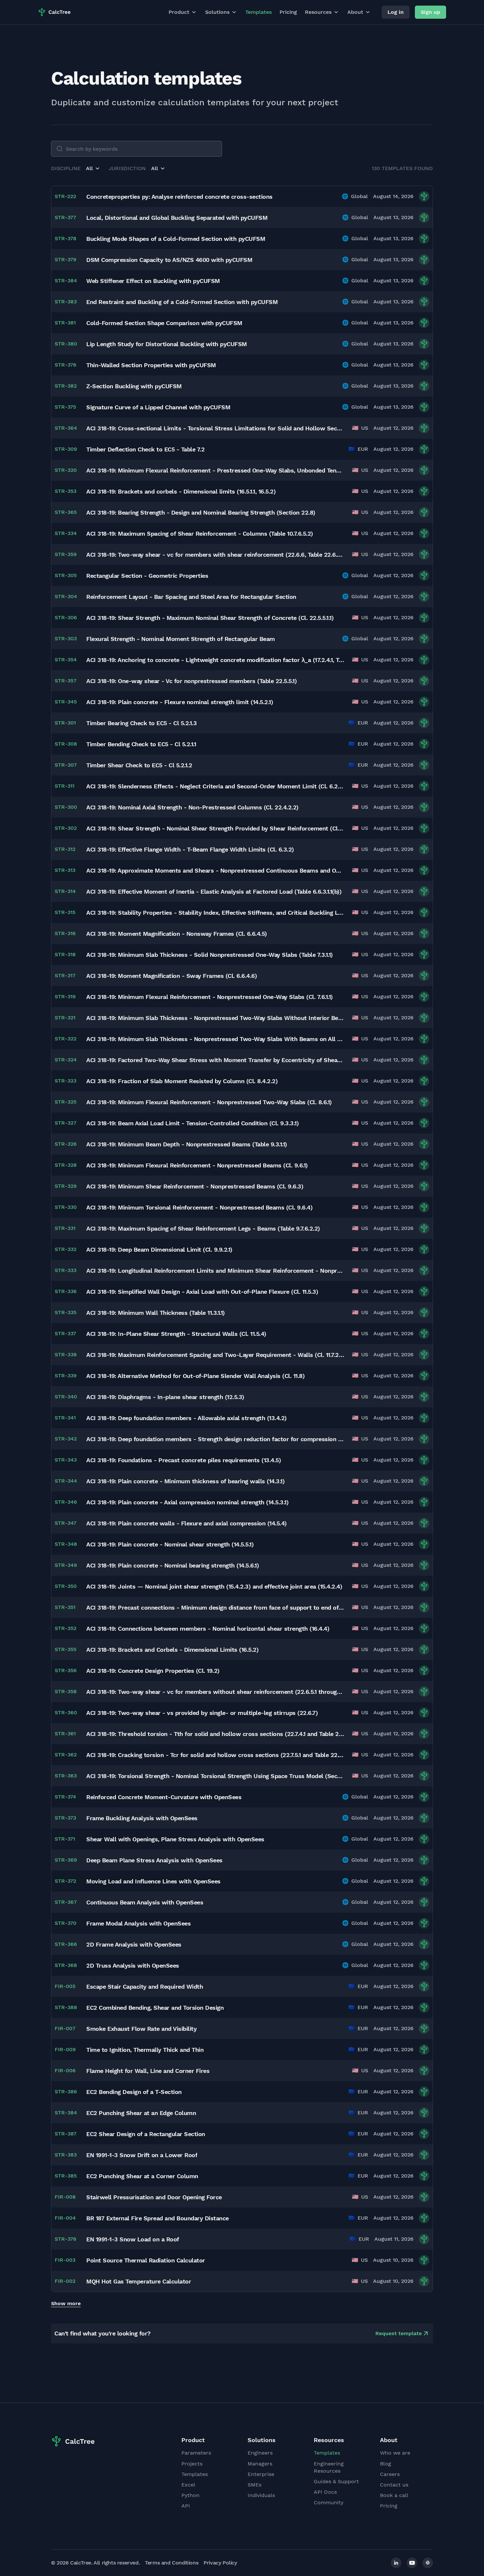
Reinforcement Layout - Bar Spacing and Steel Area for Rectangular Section (191, 597)
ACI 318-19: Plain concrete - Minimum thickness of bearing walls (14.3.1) (185, 1481)
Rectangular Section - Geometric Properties (147, 576)
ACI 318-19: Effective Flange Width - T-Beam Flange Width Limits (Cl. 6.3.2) (190, 849)
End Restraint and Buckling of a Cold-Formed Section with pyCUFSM (182, 302)
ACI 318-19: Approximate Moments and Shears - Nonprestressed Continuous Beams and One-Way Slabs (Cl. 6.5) (215, 870)
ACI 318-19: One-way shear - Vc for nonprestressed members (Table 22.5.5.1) (191, 681)
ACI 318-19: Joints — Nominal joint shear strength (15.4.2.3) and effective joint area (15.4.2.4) (214, 1586)
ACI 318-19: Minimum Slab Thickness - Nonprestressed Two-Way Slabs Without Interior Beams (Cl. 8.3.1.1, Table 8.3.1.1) (215, 1018)
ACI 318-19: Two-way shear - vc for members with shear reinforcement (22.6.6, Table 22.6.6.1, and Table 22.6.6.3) (215, 555)
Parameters (196, 2453)
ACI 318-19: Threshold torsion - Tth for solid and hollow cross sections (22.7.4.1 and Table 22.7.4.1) (215, 1734)
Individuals (261, 2495)
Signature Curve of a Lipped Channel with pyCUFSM (158, 407)
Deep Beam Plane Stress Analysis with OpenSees (154, 1860)
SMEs (255, 2485)
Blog (386, 2464)
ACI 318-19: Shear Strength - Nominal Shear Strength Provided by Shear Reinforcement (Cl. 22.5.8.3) (215, 828)
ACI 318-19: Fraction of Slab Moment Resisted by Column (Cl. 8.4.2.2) (182, 1081)
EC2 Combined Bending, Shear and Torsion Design (155, 2008)
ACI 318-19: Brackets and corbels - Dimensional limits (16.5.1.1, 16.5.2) (181, 491)
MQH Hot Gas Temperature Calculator (139, 2281)
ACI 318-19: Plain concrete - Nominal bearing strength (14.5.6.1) (173, 1565)
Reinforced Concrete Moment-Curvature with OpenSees (164, 1797)
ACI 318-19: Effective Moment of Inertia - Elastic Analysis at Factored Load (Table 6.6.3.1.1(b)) (214, 892)
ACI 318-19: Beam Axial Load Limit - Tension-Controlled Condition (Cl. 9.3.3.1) (192, 1123)
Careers (390, 2474)
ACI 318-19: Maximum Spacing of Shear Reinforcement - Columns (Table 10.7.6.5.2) (200, 534)
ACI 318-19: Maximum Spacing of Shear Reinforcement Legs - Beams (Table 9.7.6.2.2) (203, 1228)
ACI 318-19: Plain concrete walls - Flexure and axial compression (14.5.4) (187, 1523)
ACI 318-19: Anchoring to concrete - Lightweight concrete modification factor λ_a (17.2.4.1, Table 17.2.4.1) (215, 660)
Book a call (394, 2495)
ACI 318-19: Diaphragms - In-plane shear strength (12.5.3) (165, 1397)
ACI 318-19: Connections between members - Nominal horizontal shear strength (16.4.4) (208, 1629)
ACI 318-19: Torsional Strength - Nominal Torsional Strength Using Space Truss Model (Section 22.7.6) (215, 1776)
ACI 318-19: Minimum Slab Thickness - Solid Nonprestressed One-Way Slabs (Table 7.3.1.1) (210, 955)
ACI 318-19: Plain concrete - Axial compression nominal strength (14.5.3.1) (187, 1502)
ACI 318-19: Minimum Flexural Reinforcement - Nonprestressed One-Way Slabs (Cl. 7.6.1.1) (210, 997)
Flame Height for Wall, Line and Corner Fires (148, 2071)
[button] (93, 168)
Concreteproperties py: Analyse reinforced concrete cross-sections (179, 197)
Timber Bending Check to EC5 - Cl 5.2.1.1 (141, 744)
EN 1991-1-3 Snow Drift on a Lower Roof (142, 2155)
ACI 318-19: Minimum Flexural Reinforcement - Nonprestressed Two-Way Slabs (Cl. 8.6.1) (209, 1102)
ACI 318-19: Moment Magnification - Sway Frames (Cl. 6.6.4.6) (172, 976)
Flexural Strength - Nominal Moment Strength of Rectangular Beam (181, 639)
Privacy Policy (220, 2563)
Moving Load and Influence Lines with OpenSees (153, 1881)
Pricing (288, 12)
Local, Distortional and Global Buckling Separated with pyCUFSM (177, 218)
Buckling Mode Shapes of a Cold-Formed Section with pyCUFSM (176, 239)
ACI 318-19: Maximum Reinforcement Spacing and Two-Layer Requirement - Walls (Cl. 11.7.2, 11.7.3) (215, 1355)
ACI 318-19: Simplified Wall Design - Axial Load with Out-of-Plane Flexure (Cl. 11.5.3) (202, 1292)
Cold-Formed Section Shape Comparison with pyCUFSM (164, 323)
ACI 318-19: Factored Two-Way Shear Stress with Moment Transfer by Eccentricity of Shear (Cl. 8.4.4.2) (215, 1060)
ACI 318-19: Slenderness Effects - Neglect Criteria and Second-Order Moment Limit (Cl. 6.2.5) (215, 786)
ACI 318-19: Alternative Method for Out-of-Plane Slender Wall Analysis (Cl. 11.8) (195, 1376)
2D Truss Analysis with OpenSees (133, 1965)
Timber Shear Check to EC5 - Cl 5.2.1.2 (139, 765)
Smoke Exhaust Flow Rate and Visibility (141, 2029)
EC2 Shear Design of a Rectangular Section (146, 2134)
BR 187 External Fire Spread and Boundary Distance (158, 2218)
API (186, 2506)
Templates (258, 12)
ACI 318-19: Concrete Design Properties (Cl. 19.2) (153, 1671)
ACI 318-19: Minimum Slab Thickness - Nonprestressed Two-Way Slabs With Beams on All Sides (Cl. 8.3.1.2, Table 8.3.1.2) (215, 1039)
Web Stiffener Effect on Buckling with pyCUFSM (153, 281)
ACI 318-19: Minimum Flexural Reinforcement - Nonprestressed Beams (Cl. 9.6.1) (197, 1165)
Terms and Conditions (172, 2563)
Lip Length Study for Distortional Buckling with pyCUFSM (167, 344)
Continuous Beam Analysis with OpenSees (145, 1902)
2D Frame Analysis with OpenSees (134, 1944)
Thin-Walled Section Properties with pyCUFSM (151, 365)
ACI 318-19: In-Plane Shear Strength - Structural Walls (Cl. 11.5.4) (176, 1334)
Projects (192, 2464)
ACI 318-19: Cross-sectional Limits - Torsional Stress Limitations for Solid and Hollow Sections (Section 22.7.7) (215, 428)
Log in (396, 12)
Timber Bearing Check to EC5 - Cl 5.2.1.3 (141, 723)
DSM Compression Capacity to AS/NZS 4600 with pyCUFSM (169, 260)
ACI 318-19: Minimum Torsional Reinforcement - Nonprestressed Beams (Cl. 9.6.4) (199, 1207)
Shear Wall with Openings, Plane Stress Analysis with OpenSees (175, 1839)
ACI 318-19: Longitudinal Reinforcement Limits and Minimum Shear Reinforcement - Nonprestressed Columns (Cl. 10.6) (215, 1271)
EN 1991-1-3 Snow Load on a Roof (133, 2239)
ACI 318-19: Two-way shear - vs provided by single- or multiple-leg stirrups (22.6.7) (202, 1713)
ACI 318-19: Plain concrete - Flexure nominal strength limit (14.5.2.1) (180, 702)
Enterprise (261, 2474)
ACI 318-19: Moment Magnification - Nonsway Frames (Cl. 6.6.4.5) (177, 934)
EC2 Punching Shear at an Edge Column (141, 2113)
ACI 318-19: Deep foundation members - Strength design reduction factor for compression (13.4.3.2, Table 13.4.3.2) (215, 1439)
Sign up (430, 12)
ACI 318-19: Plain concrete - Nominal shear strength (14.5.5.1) (170, 1544)
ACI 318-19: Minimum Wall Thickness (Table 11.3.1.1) (156, 1313)
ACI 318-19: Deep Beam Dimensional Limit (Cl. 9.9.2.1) (159, 1250)
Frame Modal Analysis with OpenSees (138, 1923)
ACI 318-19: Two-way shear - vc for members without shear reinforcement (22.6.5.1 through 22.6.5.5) (215, 1692)
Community (329, 2502)
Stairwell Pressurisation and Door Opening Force (154, 2197)
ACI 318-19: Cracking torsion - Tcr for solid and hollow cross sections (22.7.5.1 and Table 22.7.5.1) (215, 1755)
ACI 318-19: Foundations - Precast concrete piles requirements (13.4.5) (184, 1460)
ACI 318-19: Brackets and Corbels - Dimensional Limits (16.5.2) (172, 1650)
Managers (260, 2464)
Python (190, 2495)
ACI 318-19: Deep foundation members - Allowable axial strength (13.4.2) (187, 1418)
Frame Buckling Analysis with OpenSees (142, 1818)
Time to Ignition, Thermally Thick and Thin (145, 2050)
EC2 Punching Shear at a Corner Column (142, 2176)
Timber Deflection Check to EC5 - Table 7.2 (145, 449)
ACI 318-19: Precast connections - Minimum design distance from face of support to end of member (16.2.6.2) (215, 1607)
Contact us (394, 2485)
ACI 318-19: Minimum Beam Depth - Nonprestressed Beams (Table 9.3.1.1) (187, 1144)
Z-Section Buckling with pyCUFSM (134, 386)
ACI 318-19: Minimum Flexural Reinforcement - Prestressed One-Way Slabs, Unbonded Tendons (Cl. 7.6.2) (215, 470)
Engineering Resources (329, 2467)
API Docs (325, 2492)
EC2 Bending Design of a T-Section (134, 2092)
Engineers (260, 2453)
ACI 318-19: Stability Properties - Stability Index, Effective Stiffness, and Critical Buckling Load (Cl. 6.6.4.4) (215, 913)
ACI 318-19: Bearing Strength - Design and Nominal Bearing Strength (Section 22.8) (201, 512)
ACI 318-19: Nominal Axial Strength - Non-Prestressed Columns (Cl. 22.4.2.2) (192, 807)
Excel (188, 2485)
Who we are (395, 2453)
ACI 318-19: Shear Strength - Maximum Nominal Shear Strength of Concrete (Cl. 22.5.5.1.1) (210, 618)
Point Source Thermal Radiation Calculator (146, 2260)
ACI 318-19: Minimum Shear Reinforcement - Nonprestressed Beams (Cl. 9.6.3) (195, 1186)
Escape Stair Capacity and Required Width (145, 1987)
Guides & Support (336, 2481)
